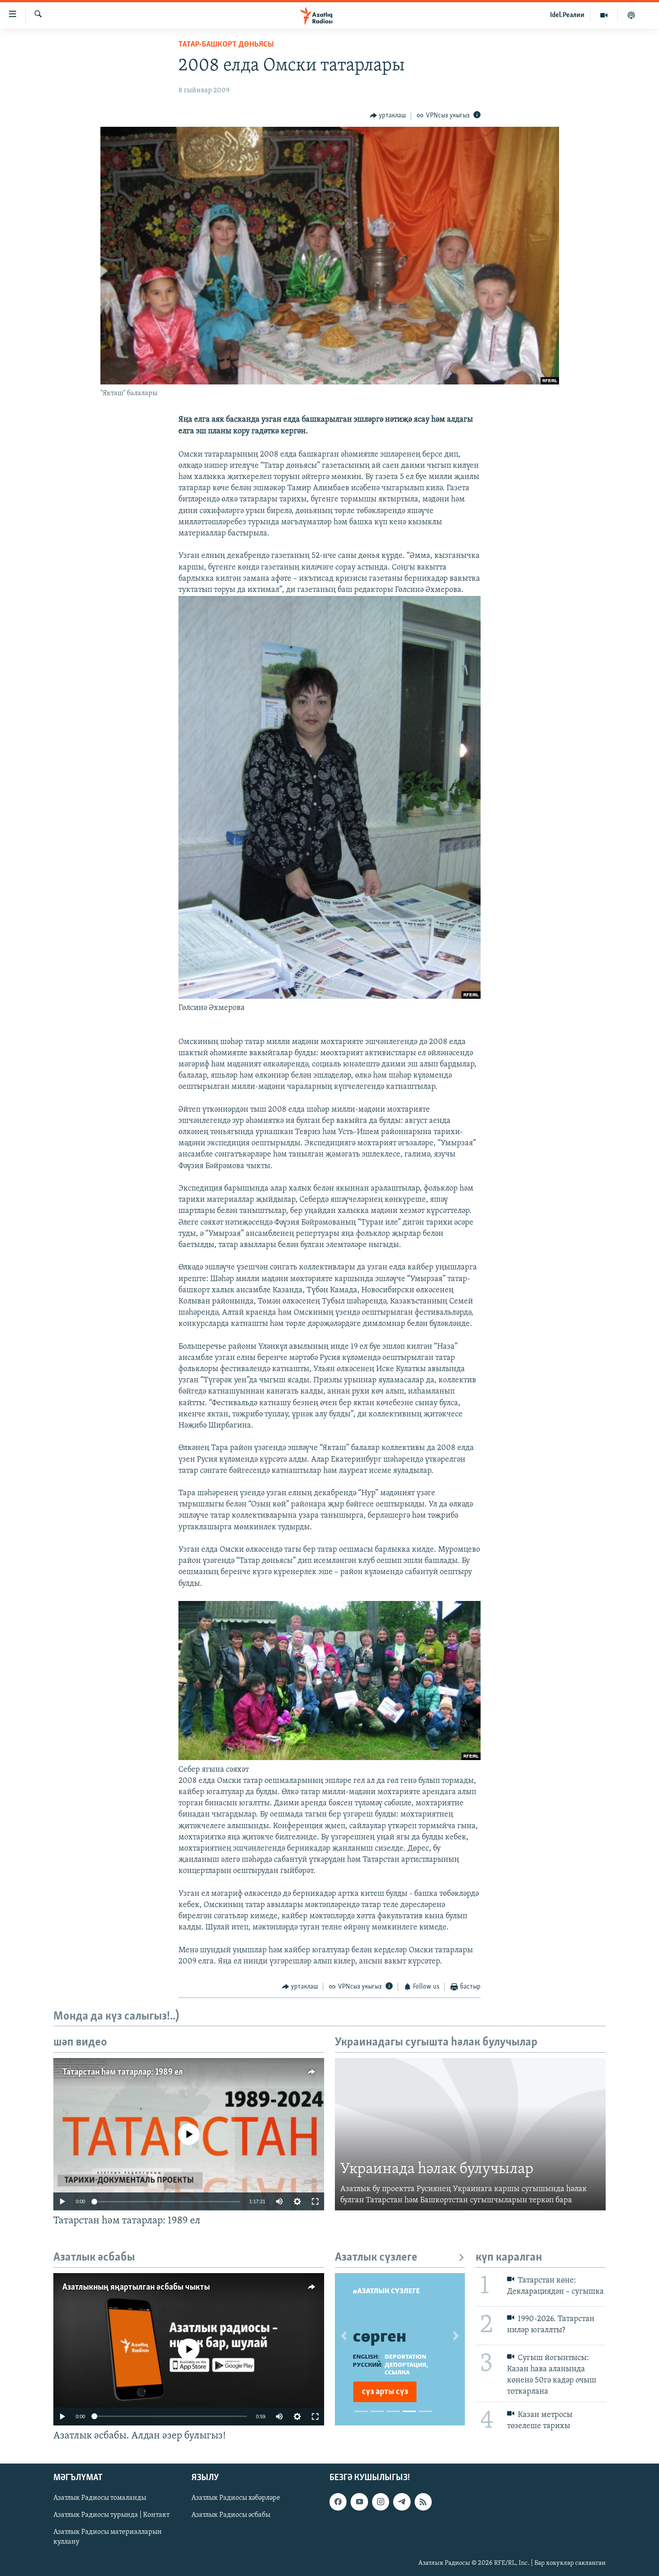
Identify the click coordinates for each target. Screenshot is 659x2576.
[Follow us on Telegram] (402, 2502)
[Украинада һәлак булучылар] (470, 2134)
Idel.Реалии (567, 15)
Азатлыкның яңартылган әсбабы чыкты (136, 2287)
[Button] (388, 116)
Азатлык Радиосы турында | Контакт (111, 2515)
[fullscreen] (315, 2201)
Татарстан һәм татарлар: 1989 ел (123, 2072)
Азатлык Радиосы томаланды (100, 2498)
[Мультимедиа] (604, 15)
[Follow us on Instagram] (381, 2502)
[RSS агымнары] (423, 2502)
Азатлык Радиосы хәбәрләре (236, 2498)
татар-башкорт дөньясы (226, 45)
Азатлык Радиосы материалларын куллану (108, 2537)
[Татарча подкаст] (631, 15)
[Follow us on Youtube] (359, 2502)
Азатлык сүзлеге (376, 2258)
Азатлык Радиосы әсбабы (231, 2515)
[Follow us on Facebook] (338, 2502)
